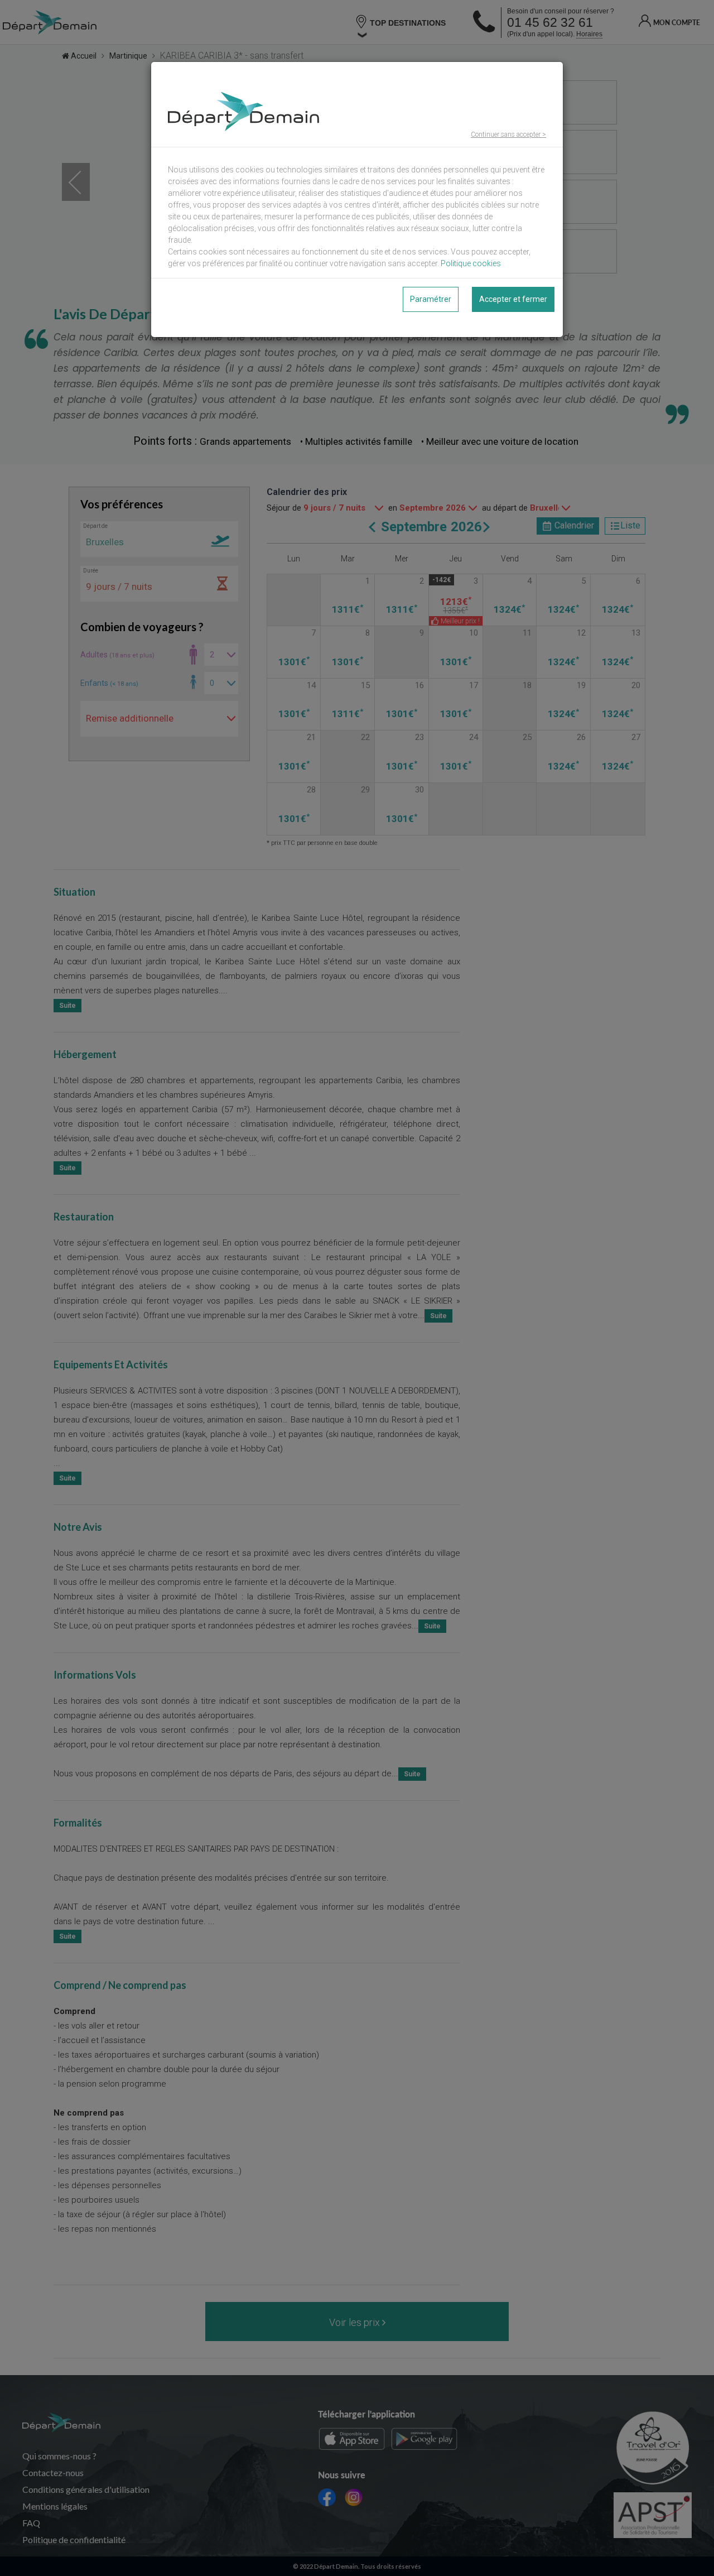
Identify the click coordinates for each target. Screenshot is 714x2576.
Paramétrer (431, 299)
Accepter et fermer (513, 299)
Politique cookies (471, 263)
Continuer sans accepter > (508, 134)
